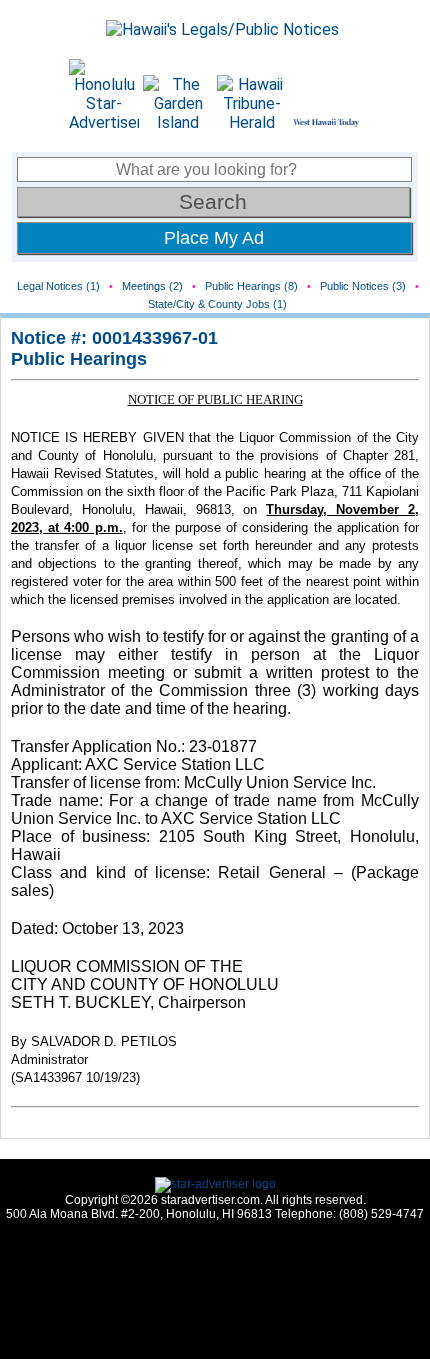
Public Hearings (79, 359)
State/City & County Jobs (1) (217, 304)
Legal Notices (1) (58, 286)
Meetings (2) (152, 286)
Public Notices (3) (363, 286)
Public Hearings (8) (251, 286)
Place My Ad (214, 238)
